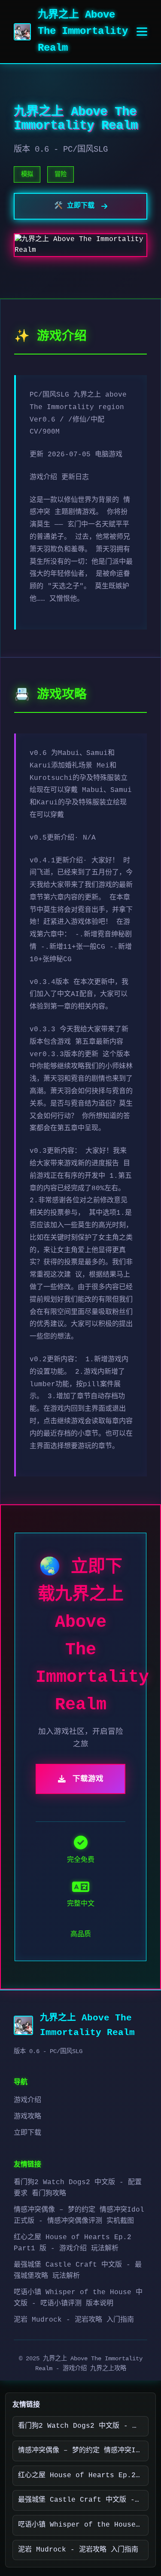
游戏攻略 (27, 2117)
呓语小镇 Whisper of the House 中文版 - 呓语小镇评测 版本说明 (83, 2525)
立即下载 (27, 2133)
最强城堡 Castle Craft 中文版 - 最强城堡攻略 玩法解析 (83, 2500)
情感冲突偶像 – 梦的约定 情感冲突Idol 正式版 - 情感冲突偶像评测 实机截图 (83, 2451)
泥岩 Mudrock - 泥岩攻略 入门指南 (74, 2320)
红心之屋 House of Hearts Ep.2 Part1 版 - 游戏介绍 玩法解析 (83, 2475)
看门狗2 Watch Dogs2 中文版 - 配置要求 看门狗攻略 (83, 2426)
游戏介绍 (27, 2100)
